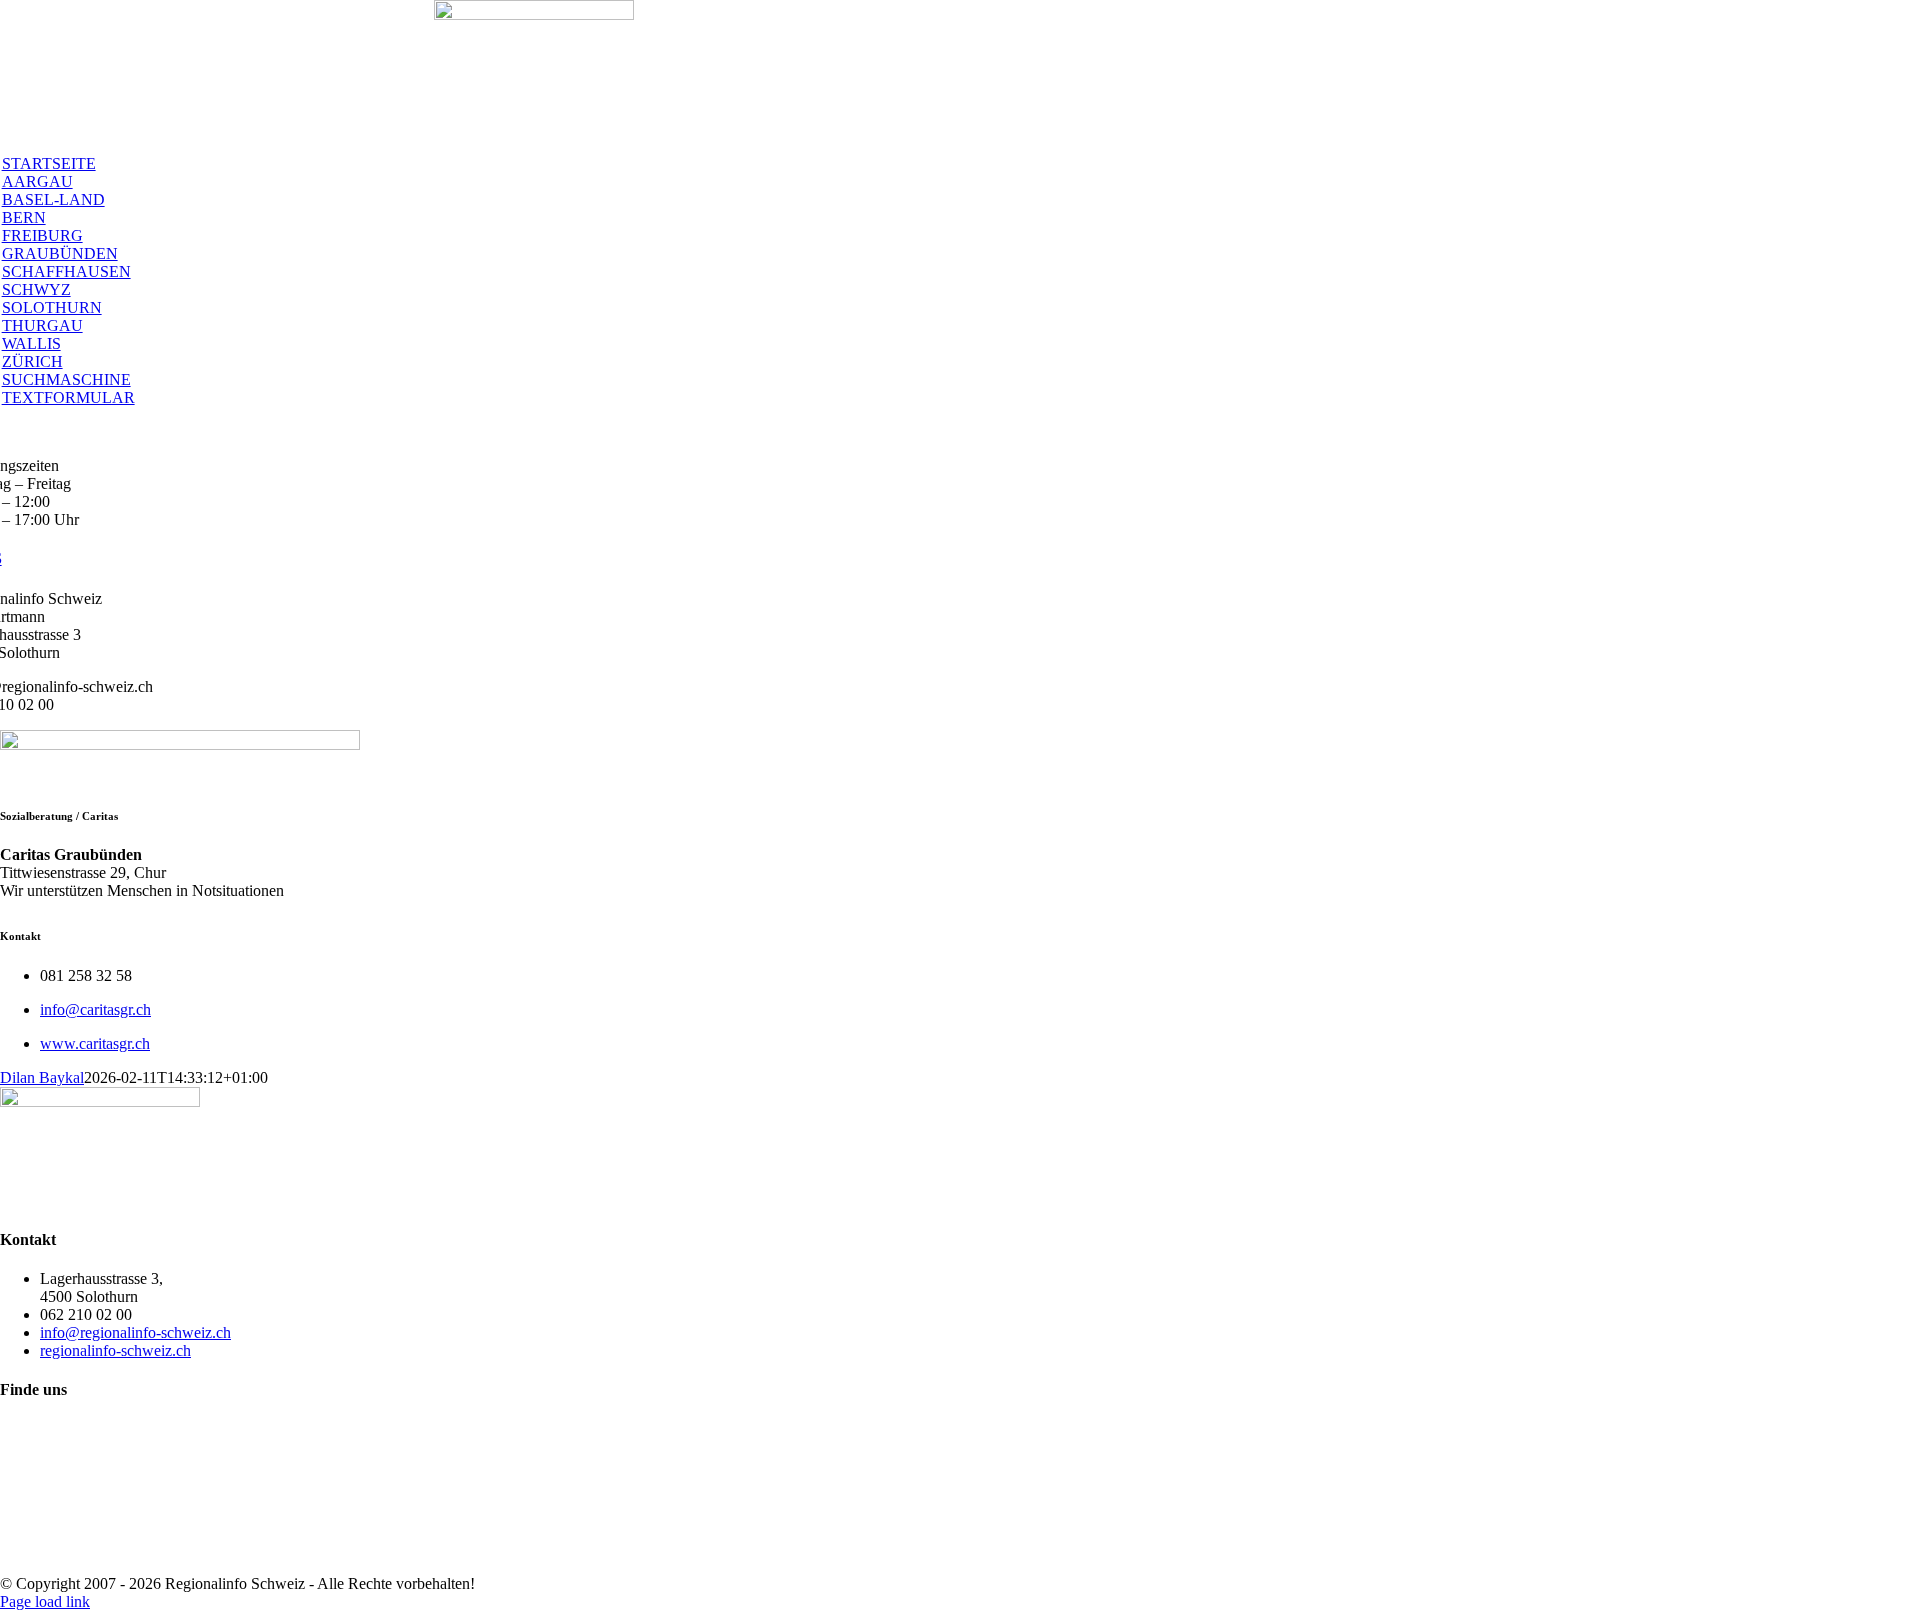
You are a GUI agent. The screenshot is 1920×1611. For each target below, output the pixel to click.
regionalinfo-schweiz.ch (115, 1350)
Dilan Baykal (42, 1077)
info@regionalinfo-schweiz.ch (135, 1332)
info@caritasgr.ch (95, 1009)
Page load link (45, 1601)
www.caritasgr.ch (95, 1043)
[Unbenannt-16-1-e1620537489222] (534, 14)
